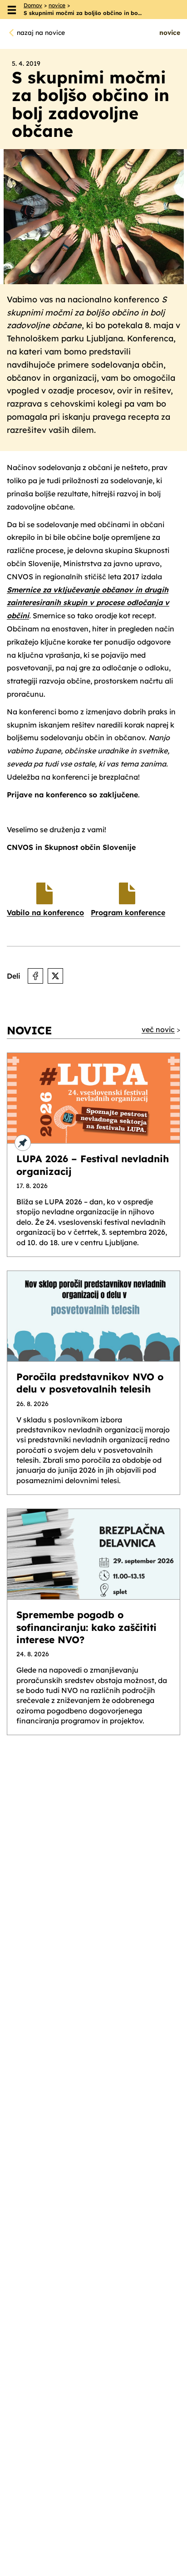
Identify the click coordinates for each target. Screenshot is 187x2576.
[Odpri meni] (12, 10)
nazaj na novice (41, 33)
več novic (158, 1029)
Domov (33, 5)
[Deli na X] (55, 976)
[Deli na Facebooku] (35, 976)
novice (57, 5)
